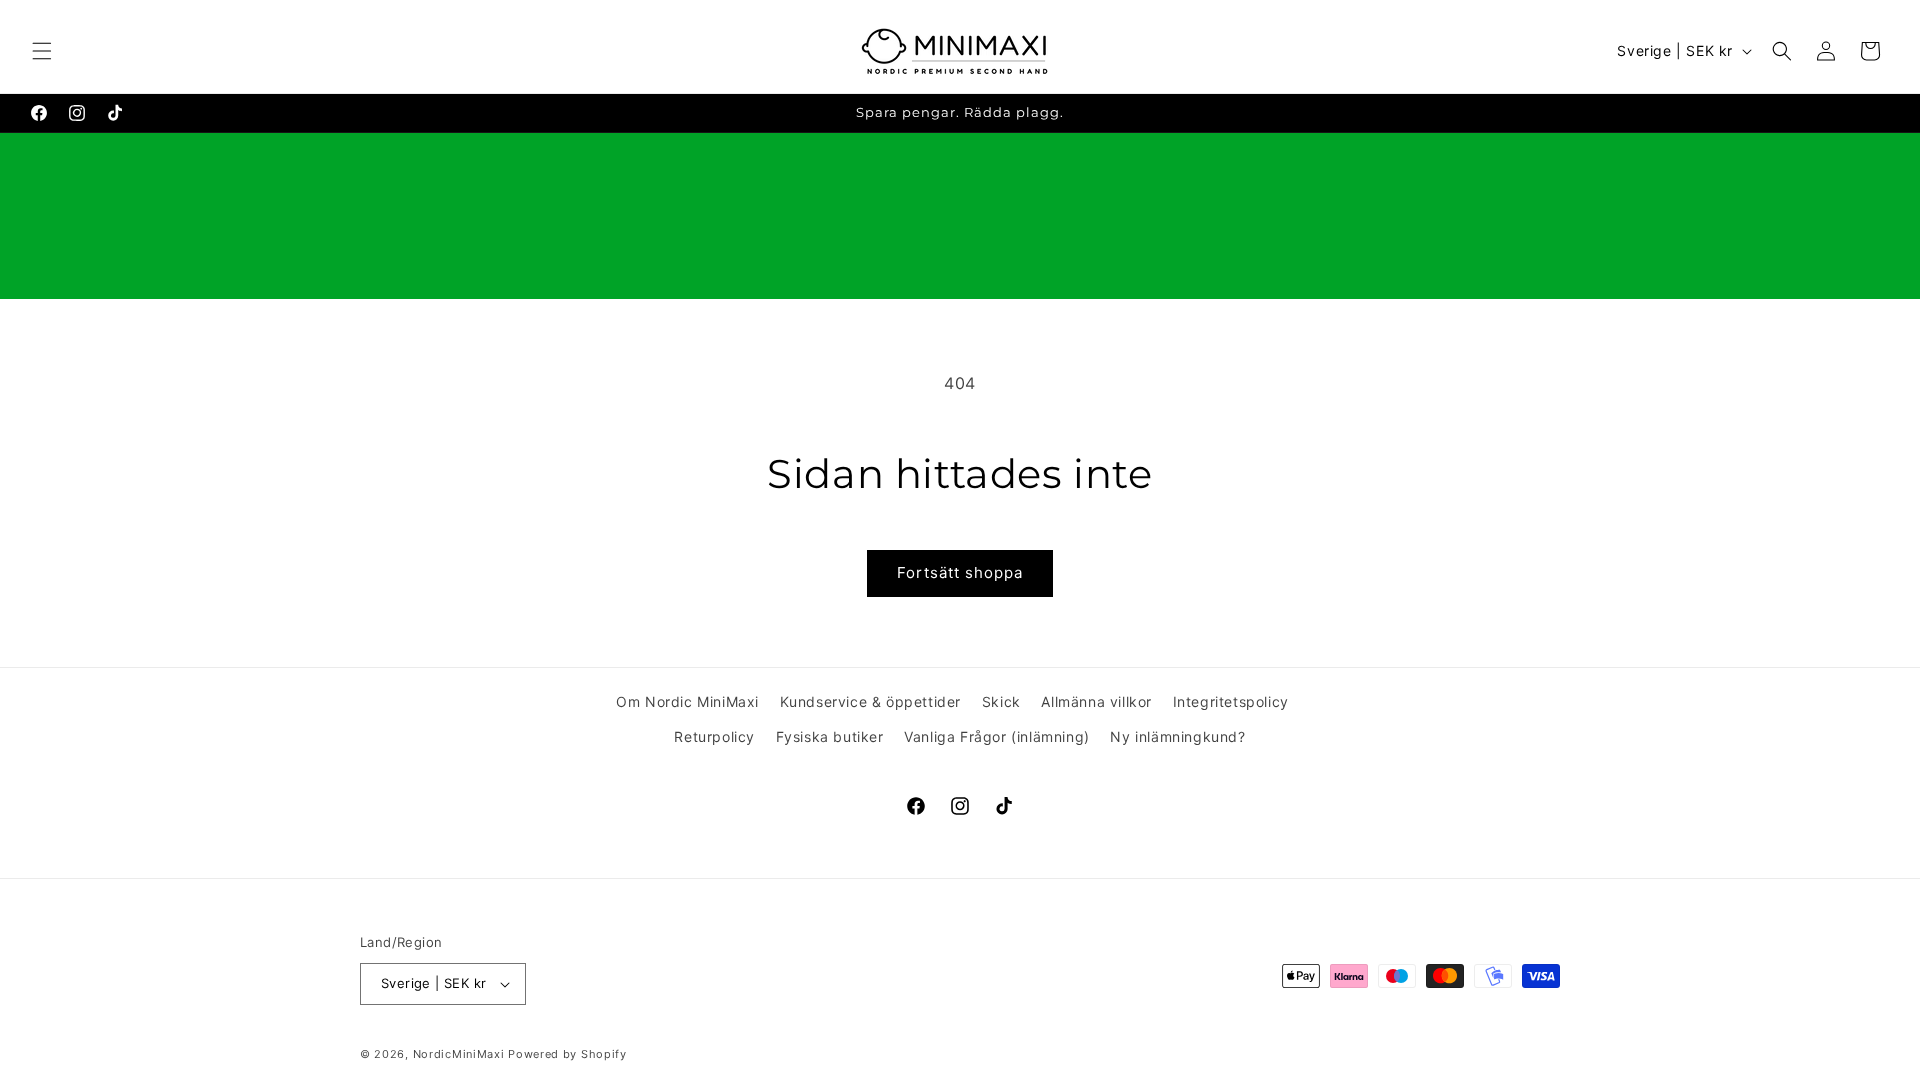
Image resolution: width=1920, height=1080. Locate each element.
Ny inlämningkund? (1177, 736)
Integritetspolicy (1231, 701)
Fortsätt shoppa (960, 572)
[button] (42, 51)
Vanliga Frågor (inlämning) (997, 736)
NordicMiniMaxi (459, 1054)
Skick (1001, 701)
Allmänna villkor (1096, 701)
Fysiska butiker (830, 736)
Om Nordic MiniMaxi (687, 701)
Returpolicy (714, 736)
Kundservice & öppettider (870, 701)
